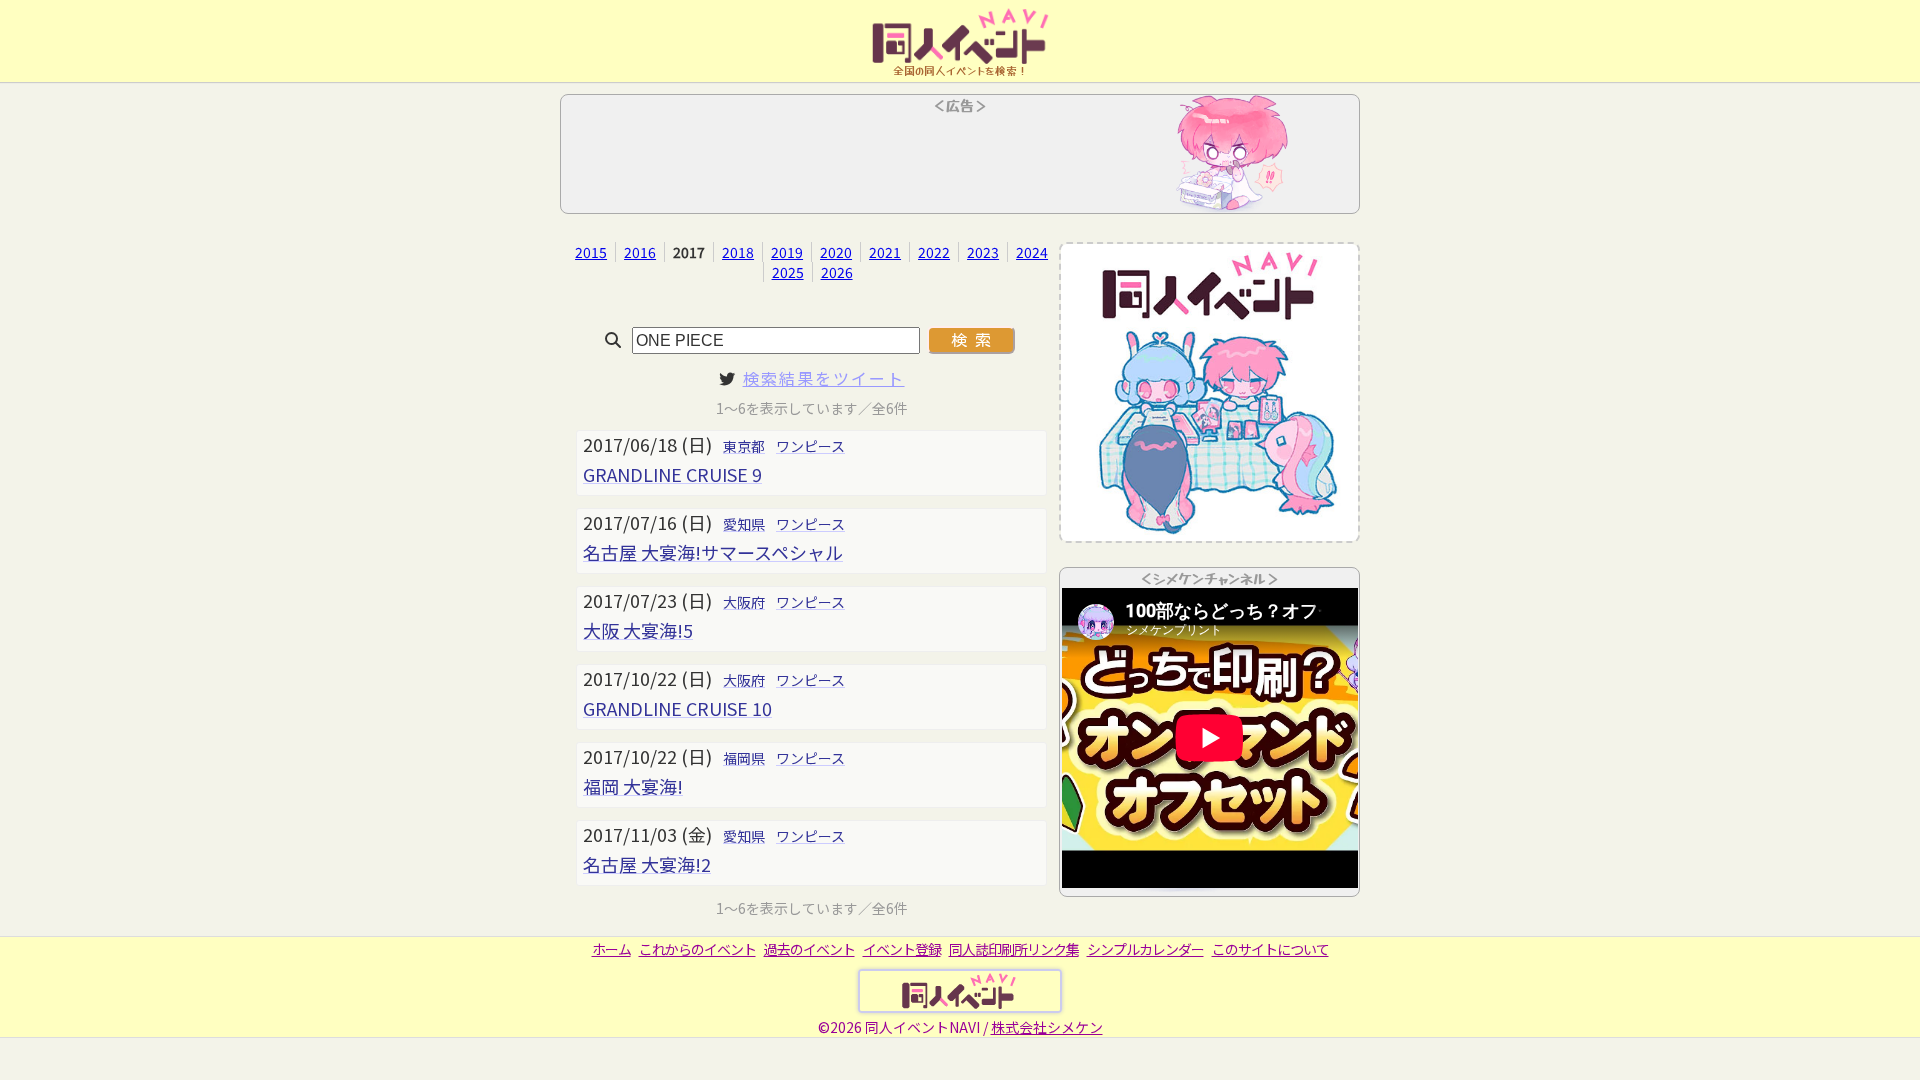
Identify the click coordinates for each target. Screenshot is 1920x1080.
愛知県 (744, 524)
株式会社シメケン (1047, 1027)
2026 (837, 272)
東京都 (744, 446)
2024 (1032, 252)
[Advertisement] (960, 160)
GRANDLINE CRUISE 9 (672, 474)
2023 (983, 252)
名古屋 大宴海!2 (647, 864)
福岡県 (744, 758)
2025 (788, 272)
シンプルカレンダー (1145, 949)
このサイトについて (1270, 949)
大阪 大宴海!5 (638, 630)
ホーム (611, 949)
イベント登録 (902, 949)
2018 (738, 252)
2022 (934, 252)
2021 (885, 252)
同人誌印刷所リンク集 (1014, 949)
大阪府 (744, 602)
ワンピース (810, 446)
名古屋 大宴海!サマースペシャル (713, 552)
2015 (591, 252)
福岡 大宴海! (633, 786)
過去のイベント (809, 949)
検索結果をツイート (824, 378)
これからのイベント (697, 949)
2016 (640, 252)
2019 (787, 252)
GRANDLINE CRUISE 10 (677, 708)
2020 (836, 252)
